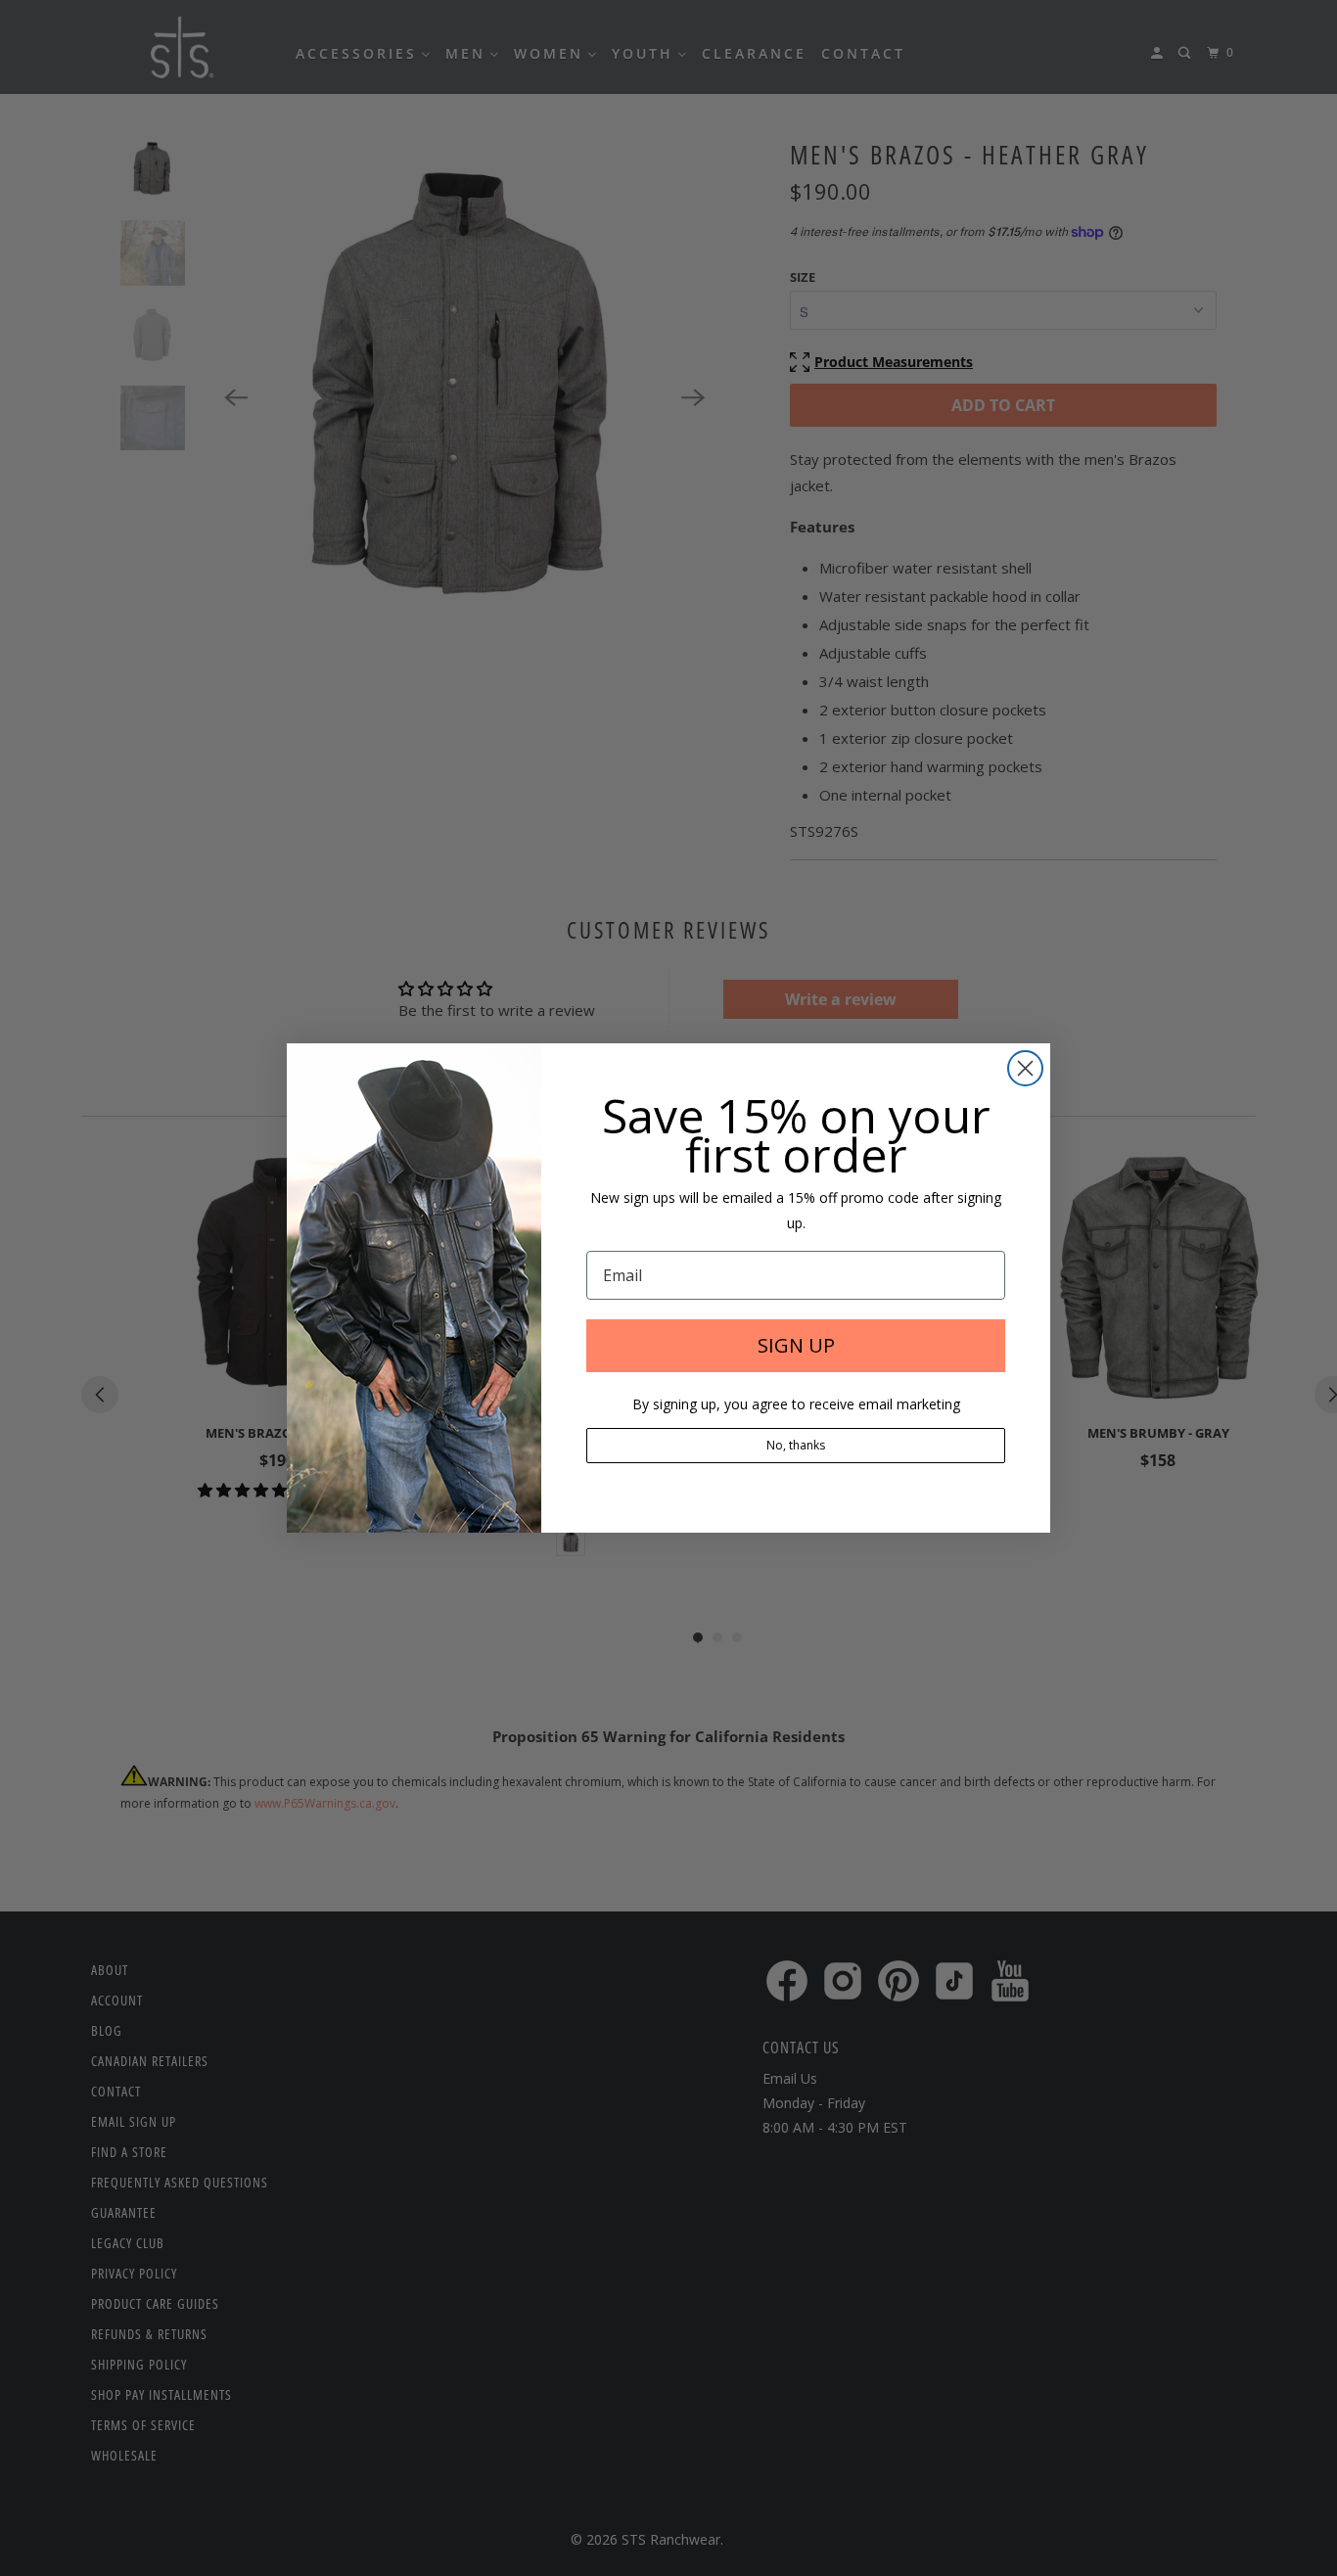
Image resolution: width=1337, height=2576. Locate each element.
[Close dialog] (1025, 1068)
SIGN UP (796, 1345)
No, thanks (796, 1445)
